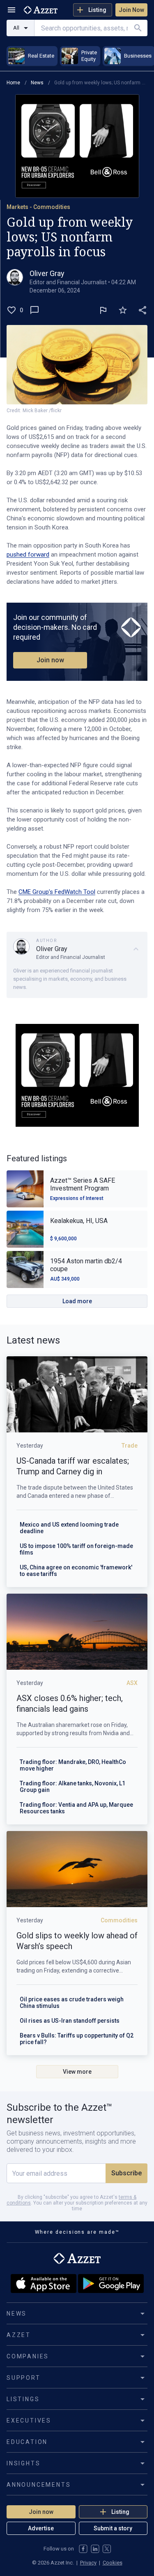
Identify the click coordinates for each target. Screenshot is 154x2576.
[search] (138, 28)
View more (77, 2072)
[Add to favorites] (123, 310)
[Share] (143, 310)
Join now (50, 660)
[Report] (103, 310)
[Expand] (136, 949)
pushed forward (28, 555)
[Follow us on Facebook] (83, 2549)
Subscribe (126, 2173)
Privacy (88, 2563)
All (16, 28)
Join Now (131, 10)
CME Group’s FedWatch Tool (57, 892)
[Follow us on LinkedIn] (95, 2549)
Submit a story (113, 2528)
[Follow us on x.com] (107, 2549)
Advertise (41, 2528)
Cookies (113, 2563)
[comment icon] (34, 310)
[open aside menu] (11, 10)
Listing (97, 10)
